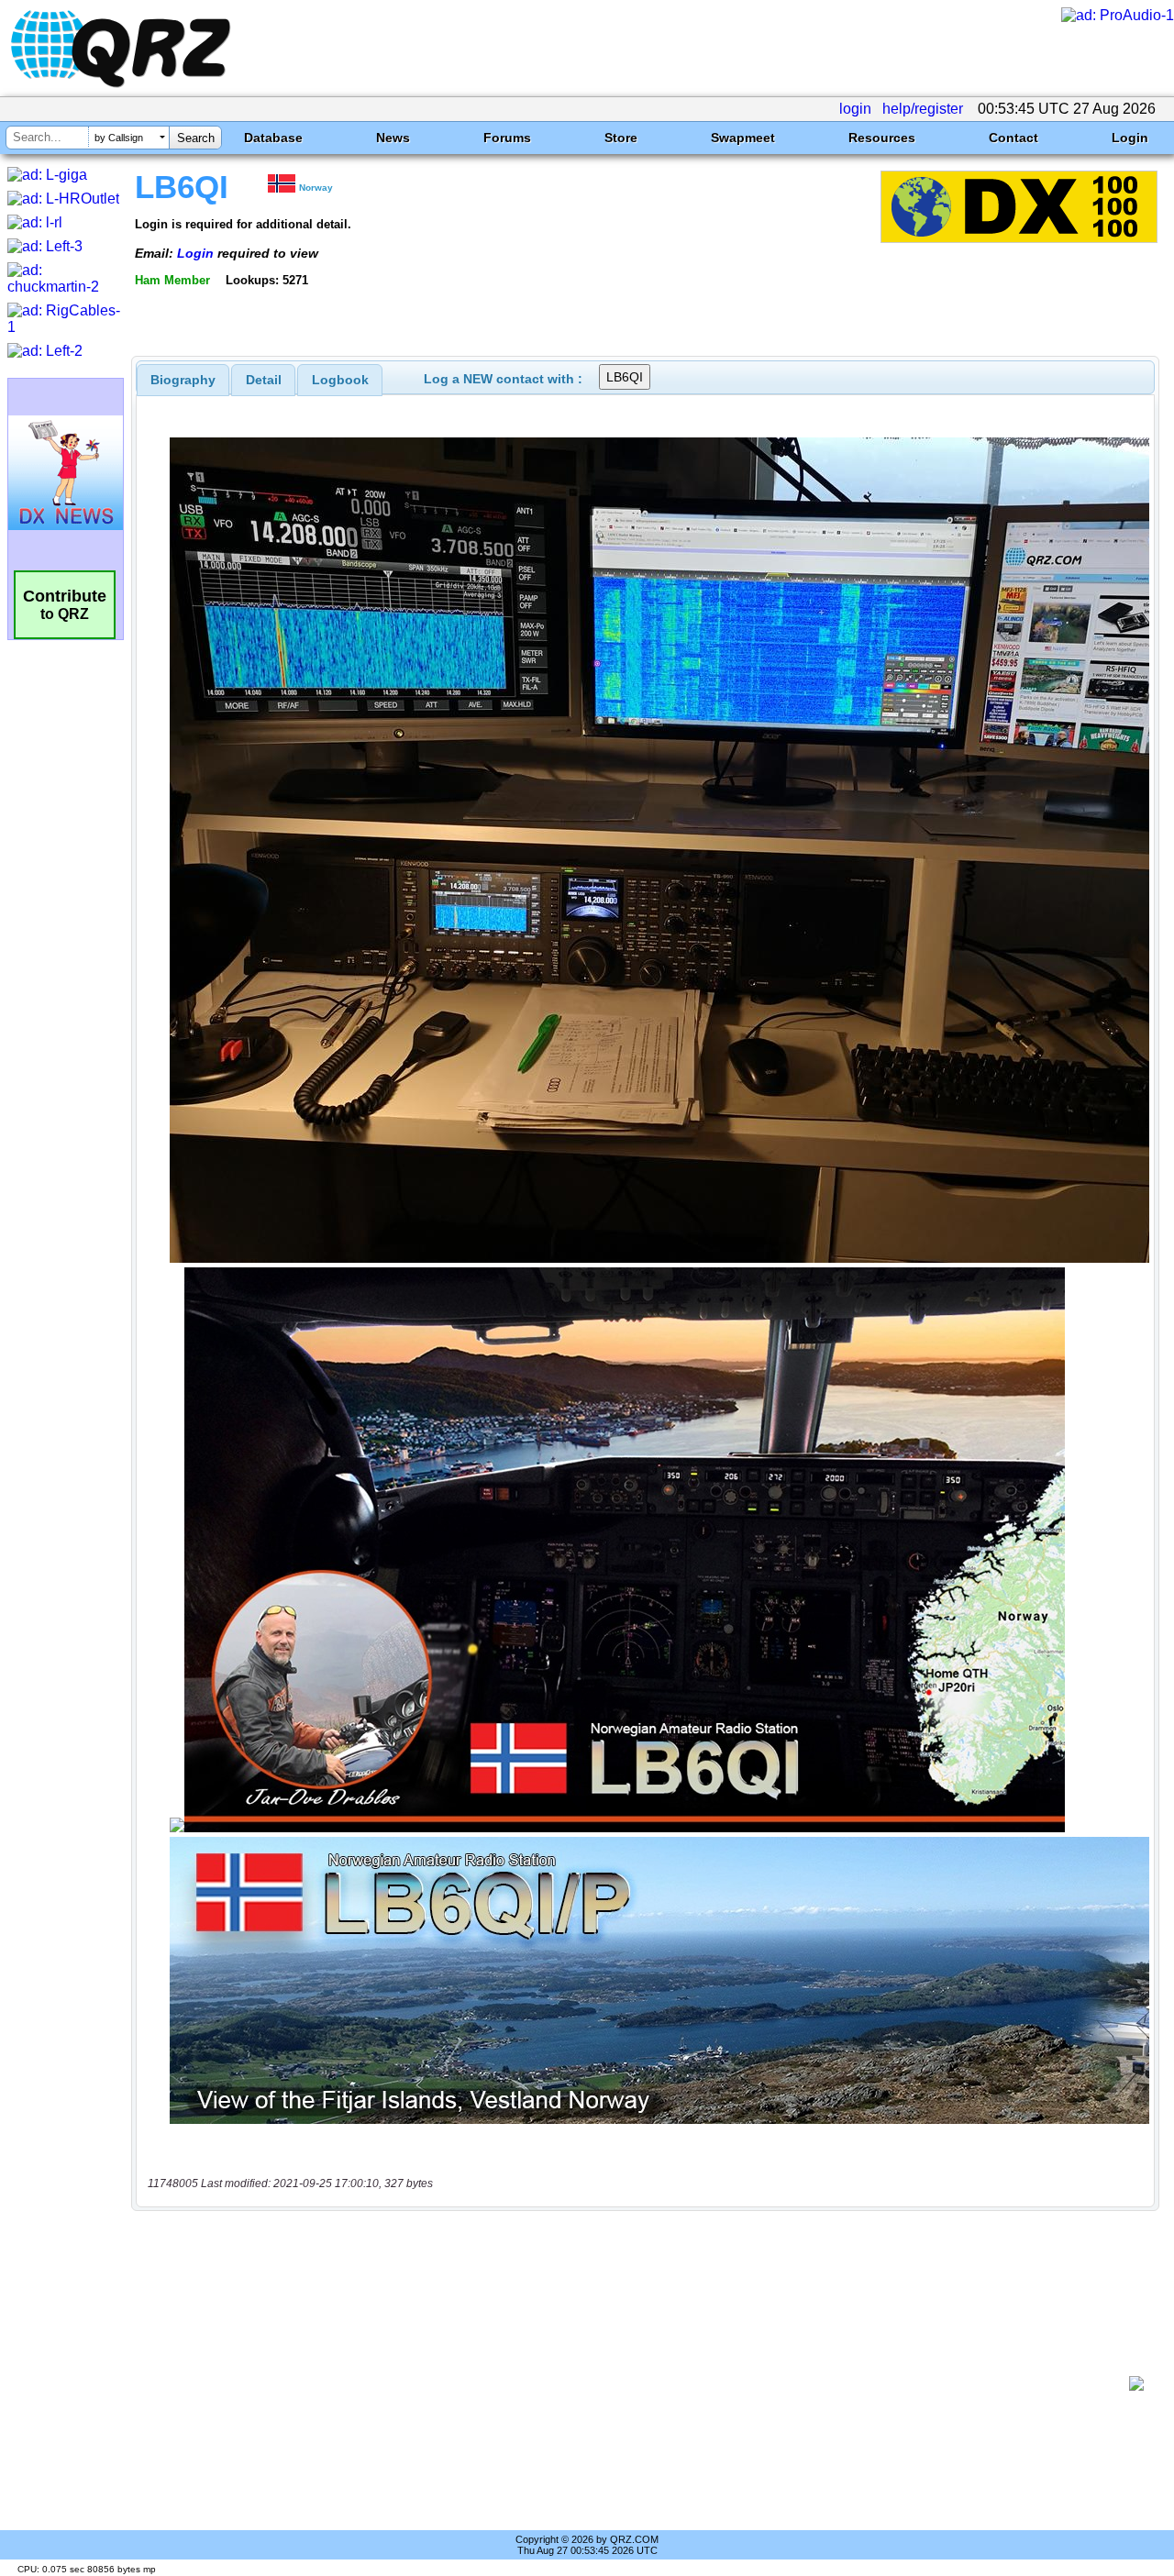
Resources (882, 138)
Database (273, 138)
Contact (1013, 138)
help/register (923, 109)
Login (1130, 138)
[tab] (183, 380)
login (855, 109)
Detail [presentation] (264, 380)
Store (621, 138)
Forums (507, 138)
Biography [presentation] (183, 380)
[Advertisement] (637, 2383)
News (393, 138)
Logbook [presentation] (340, 380)
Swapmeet (743, 138)
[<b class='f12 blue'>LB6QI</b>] (1019, 238)
